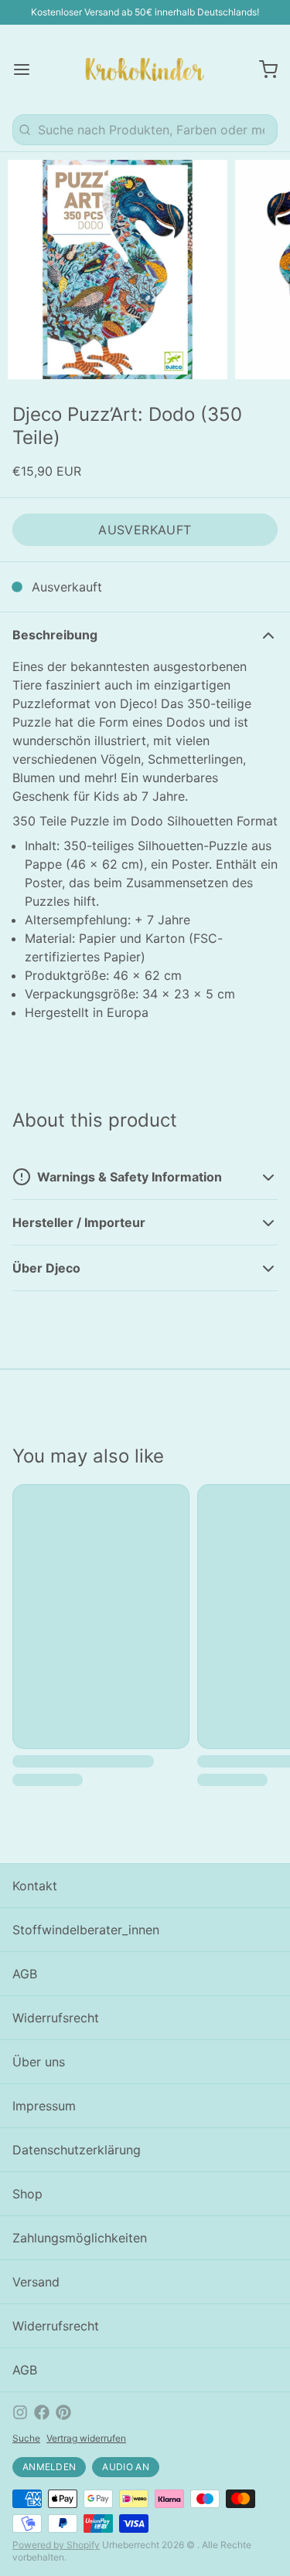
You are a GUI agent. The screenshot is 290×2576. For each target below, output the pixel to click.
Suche (26, 2438)
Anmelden (49, 2467)
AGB (25, 1974)
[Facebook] (42, 2412)
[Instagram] (20, 2412)
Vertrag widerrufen (86, 2438)
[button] (145, 530)
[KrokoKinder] (145, 69)
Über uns (39, 2062)
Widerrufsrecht (56, 2018)
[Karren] (262, 69)
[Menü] (28, 69)
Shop (27, 2194)
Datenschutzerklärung (77, 2150)
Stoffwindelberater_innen (86, 1930)
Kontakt (35, 1886)
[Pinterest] (63, 2412)
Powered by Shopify (56, 2545)
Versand (36, 2282)
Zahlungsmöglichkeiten (80, 2238)
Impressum (44, 2106)
